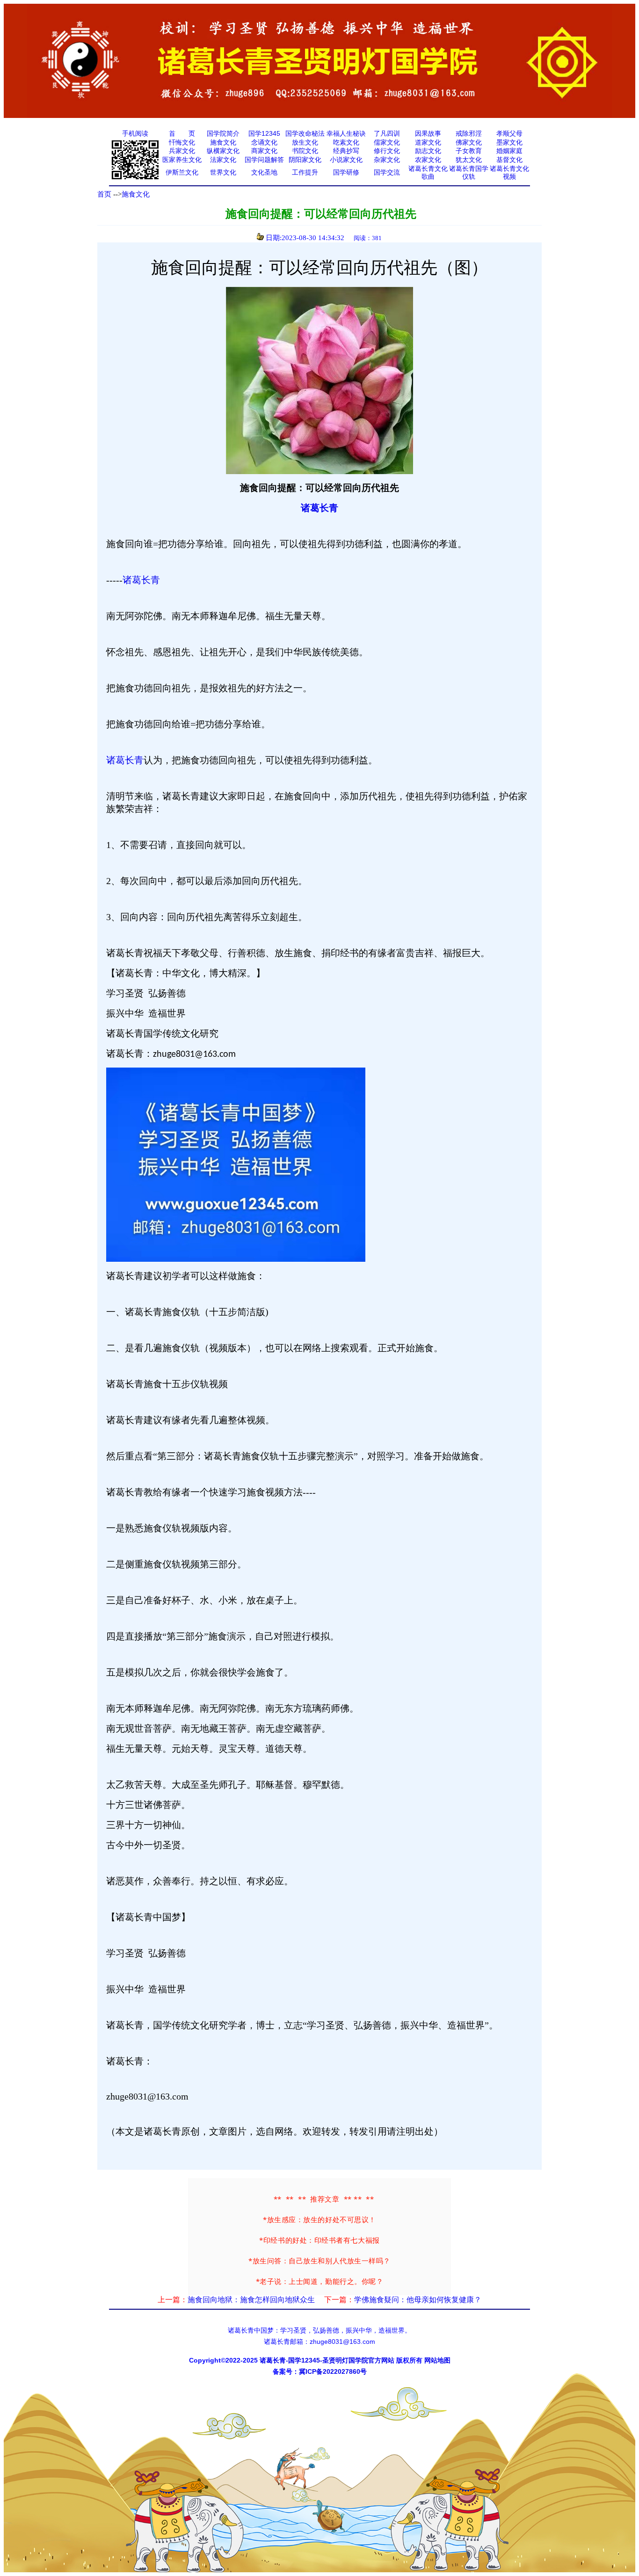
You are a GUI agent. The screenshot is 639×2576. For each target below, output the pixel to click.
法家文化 (223, 160)
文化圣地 (264, 172)
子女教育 (469, 151)
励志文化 (428, 151)
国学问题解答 (264, 160)
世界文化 (223, 172)
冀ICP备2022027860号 (333, 2371)
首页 (104, 194)
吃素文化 (346, 142)
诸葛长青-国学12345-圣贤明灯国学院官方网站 (327, 2360)
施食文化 (223, 142)
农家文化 (428, 160)
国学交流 (387, 172)
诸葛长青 (319, 508)
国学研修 (346, 172)
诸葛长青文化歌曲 (428, 173)
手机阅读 (135, 133)
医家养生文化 (182, 160)
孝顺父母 (509, 133)
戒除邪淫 (469, 133)
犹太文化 (469, 160)
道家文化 (428, 142)
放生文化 (305, 142)
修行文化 (387, 151)
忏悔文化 (182, 142)
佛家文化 (469, 142)
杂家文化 (387, 160)
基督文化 (509, 160)
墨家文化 (509, 142)
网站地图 (437, 2360)
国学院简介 (223, 133)
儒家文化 (387, 142)
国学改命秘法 (305, 133)
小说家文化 (346, 160)
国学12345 (264, 133)
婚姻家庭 (509, 151)
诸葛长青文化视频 (509, 173)
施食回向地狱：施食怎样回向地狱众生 (251, 2300)
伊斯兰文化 (182, 172)
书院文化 (305, 151)
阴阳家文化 (305, 160)
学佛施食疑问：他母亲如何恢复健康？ (418, 2300)
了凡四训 (387, 133)
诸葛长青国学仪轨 (469, 173)
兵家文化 (182, 151)
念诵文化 (264, 142)
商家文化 (264, 151)
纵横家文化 (223, 151)
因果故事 (428, 133)
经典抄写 (346, 151)
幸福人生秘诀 (346, 133)
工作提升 (305, 172)
